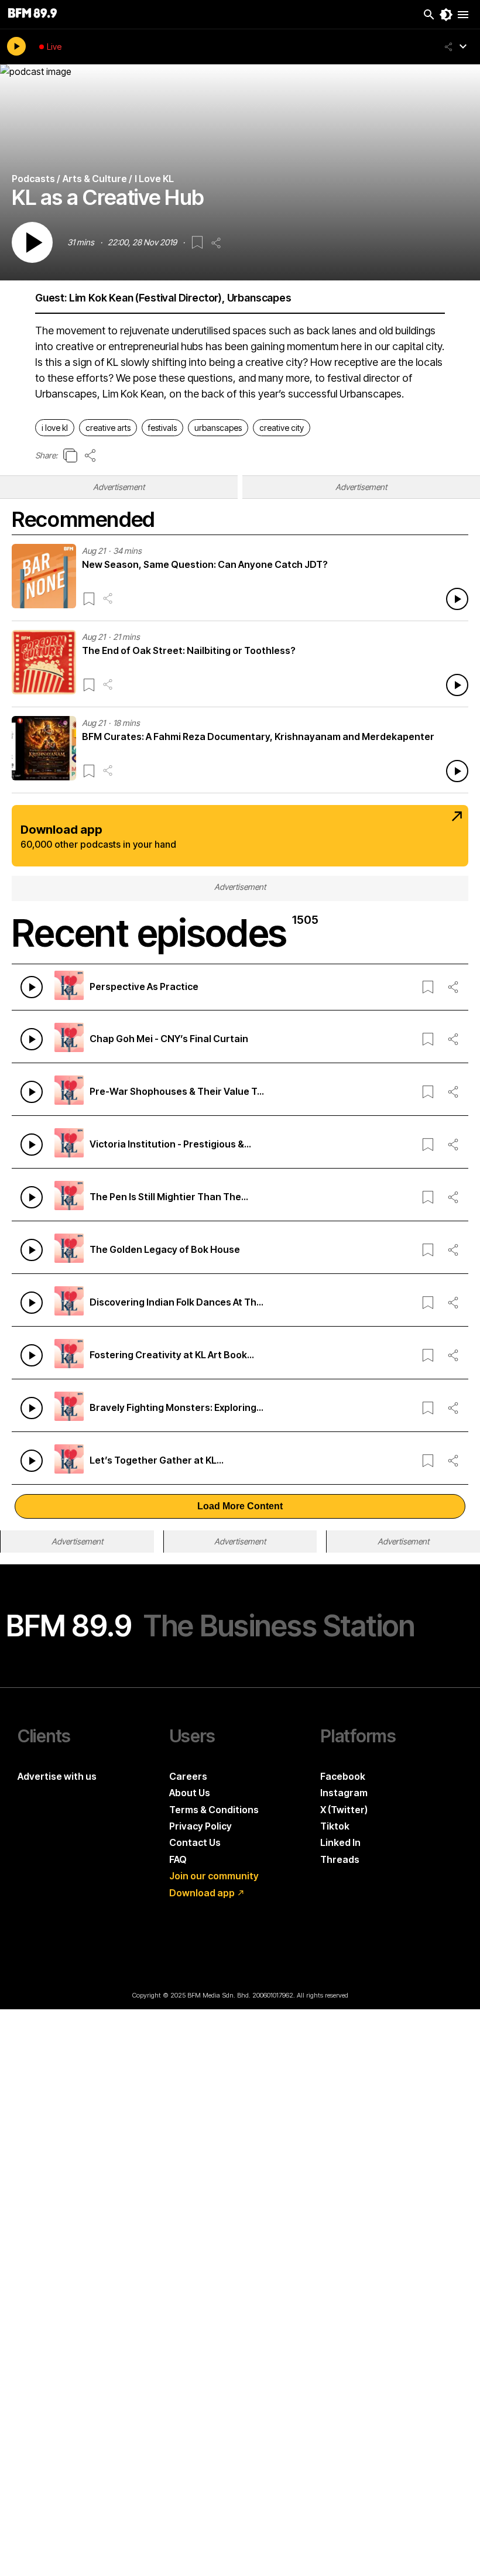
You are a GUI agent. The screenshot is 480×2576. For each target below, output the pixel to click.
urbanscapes (218, 428)
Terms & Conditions (214, 1810)
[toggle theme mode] (446, 15)
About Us (190, 1793)
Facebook (343, 1776)
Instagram (344, 1793)
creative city (282, 428)
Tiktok (335, 1826)
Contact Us (195, 1842)
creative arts (108, 428)
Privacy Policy (200, 1826)
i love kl (55, 428)
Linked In (340, 1842)
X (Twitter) (344, 1810)
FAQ (178, 1859)
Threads (340, 1859)
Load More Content (240, 1506)
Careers (188, 1776)
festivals (162, 428)
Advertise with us (57, 1776)
